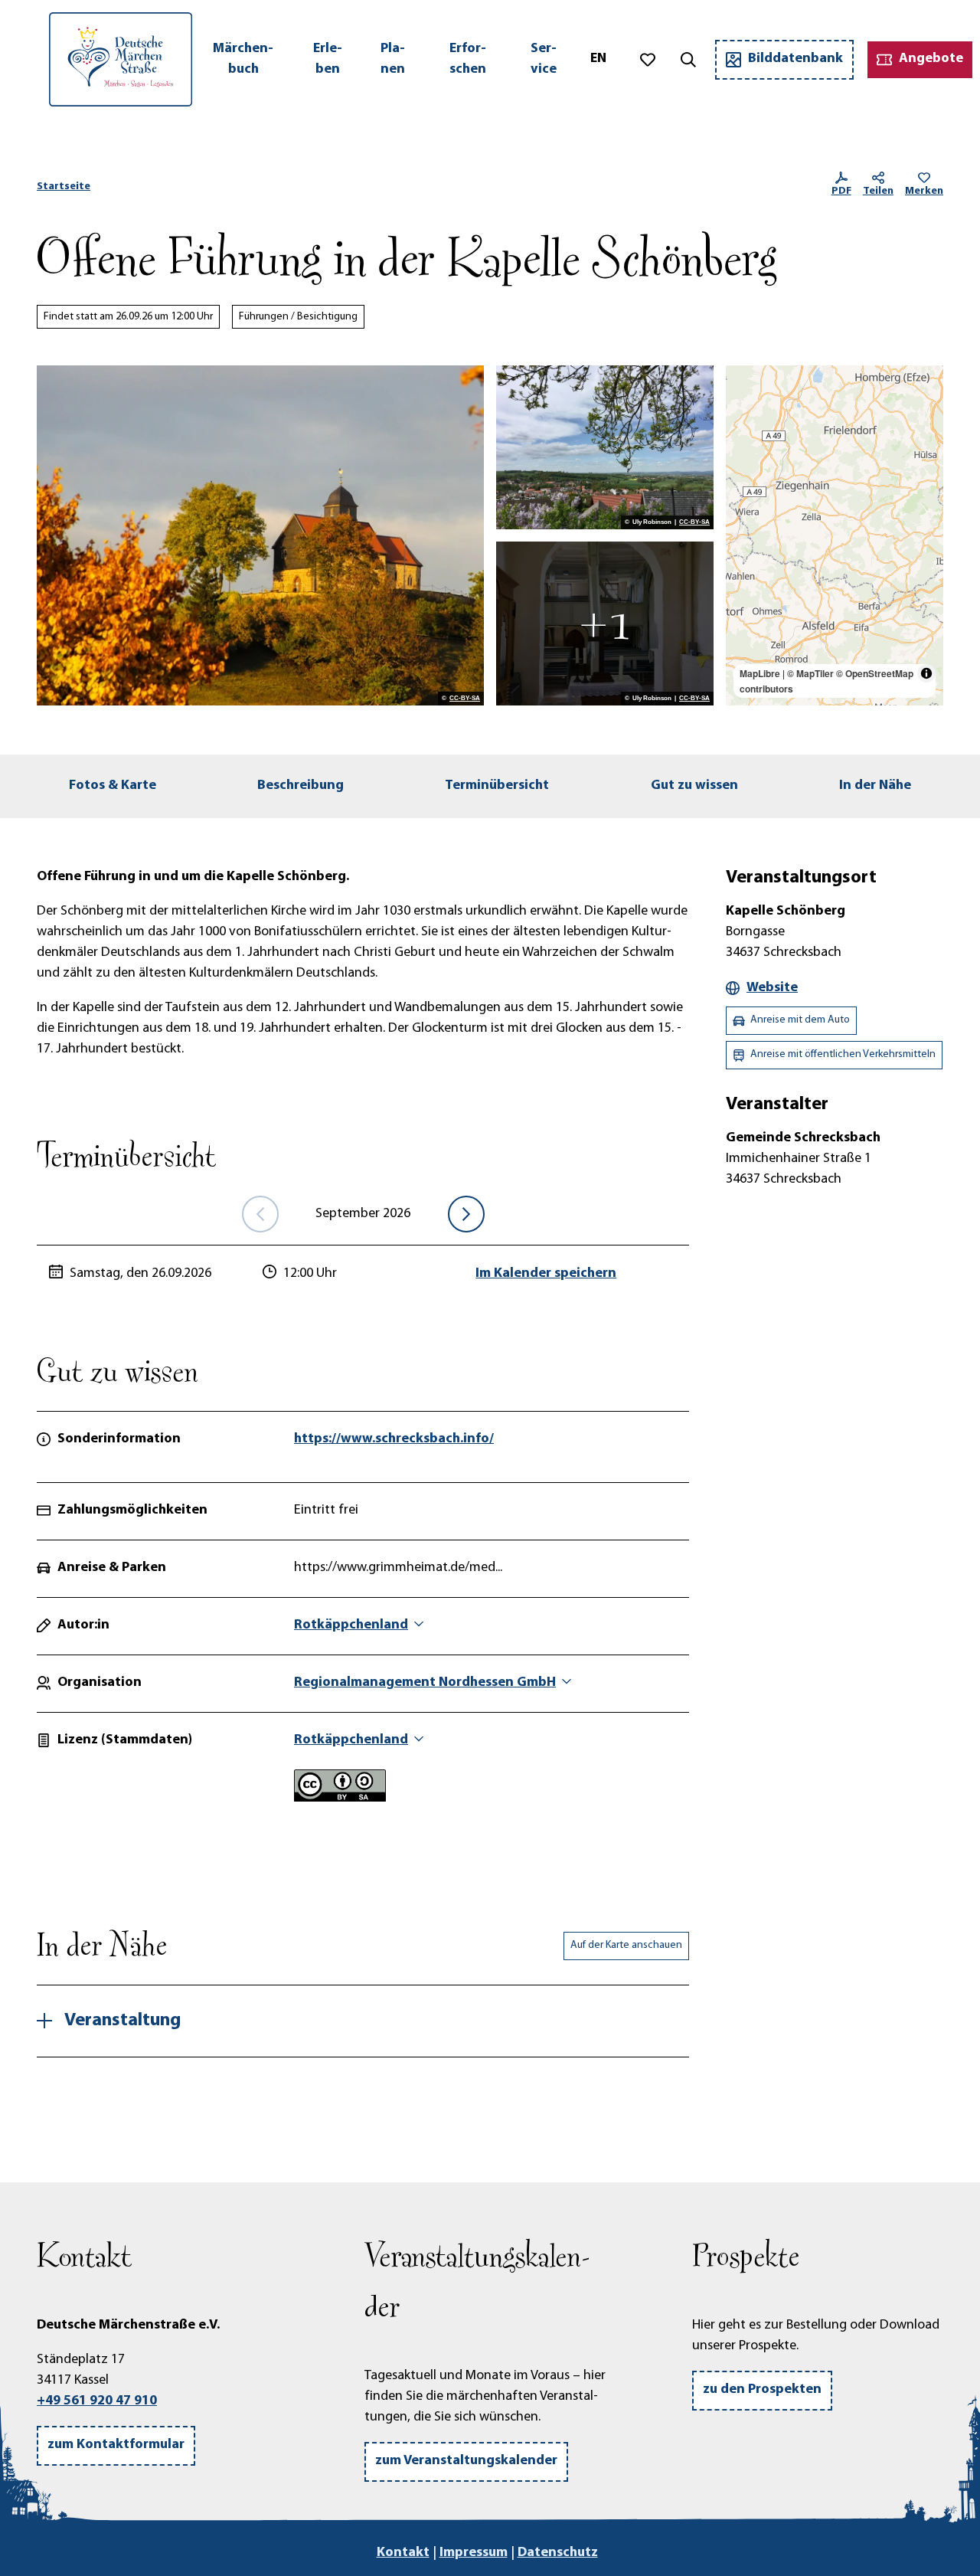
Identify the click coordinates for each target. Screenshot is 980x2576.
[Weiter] (466, 1214)
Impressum (474, 2553)
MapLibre (760, 673)
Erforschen (468, 59)
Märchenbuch (243, 59)
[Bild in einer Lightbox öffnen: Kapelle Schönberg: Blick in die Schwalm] (605, 447)
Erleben (328, 59)
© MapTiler (810, 673)
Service (544, 59)
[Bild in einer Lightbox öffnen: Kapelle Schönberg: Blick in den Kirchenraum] (605, 624)
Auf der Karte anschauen (626, 1945)
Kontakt (403, 2553)
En (598, 59)
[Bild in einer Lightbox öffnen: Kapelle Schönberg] (260, 535)
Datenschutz (558, 2553)
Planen (393, 59)
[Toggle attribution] (926, 673)
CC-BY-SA (465, 699)
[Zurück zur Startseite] (121, 59)
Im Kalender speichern (546, 1274)
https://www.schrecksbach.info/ (394, 1439)
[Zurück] (260, 1214)
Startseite (64, 187)
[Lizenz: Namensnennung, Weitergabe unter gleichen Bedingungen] (340, 1799)
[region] (835, 535)
